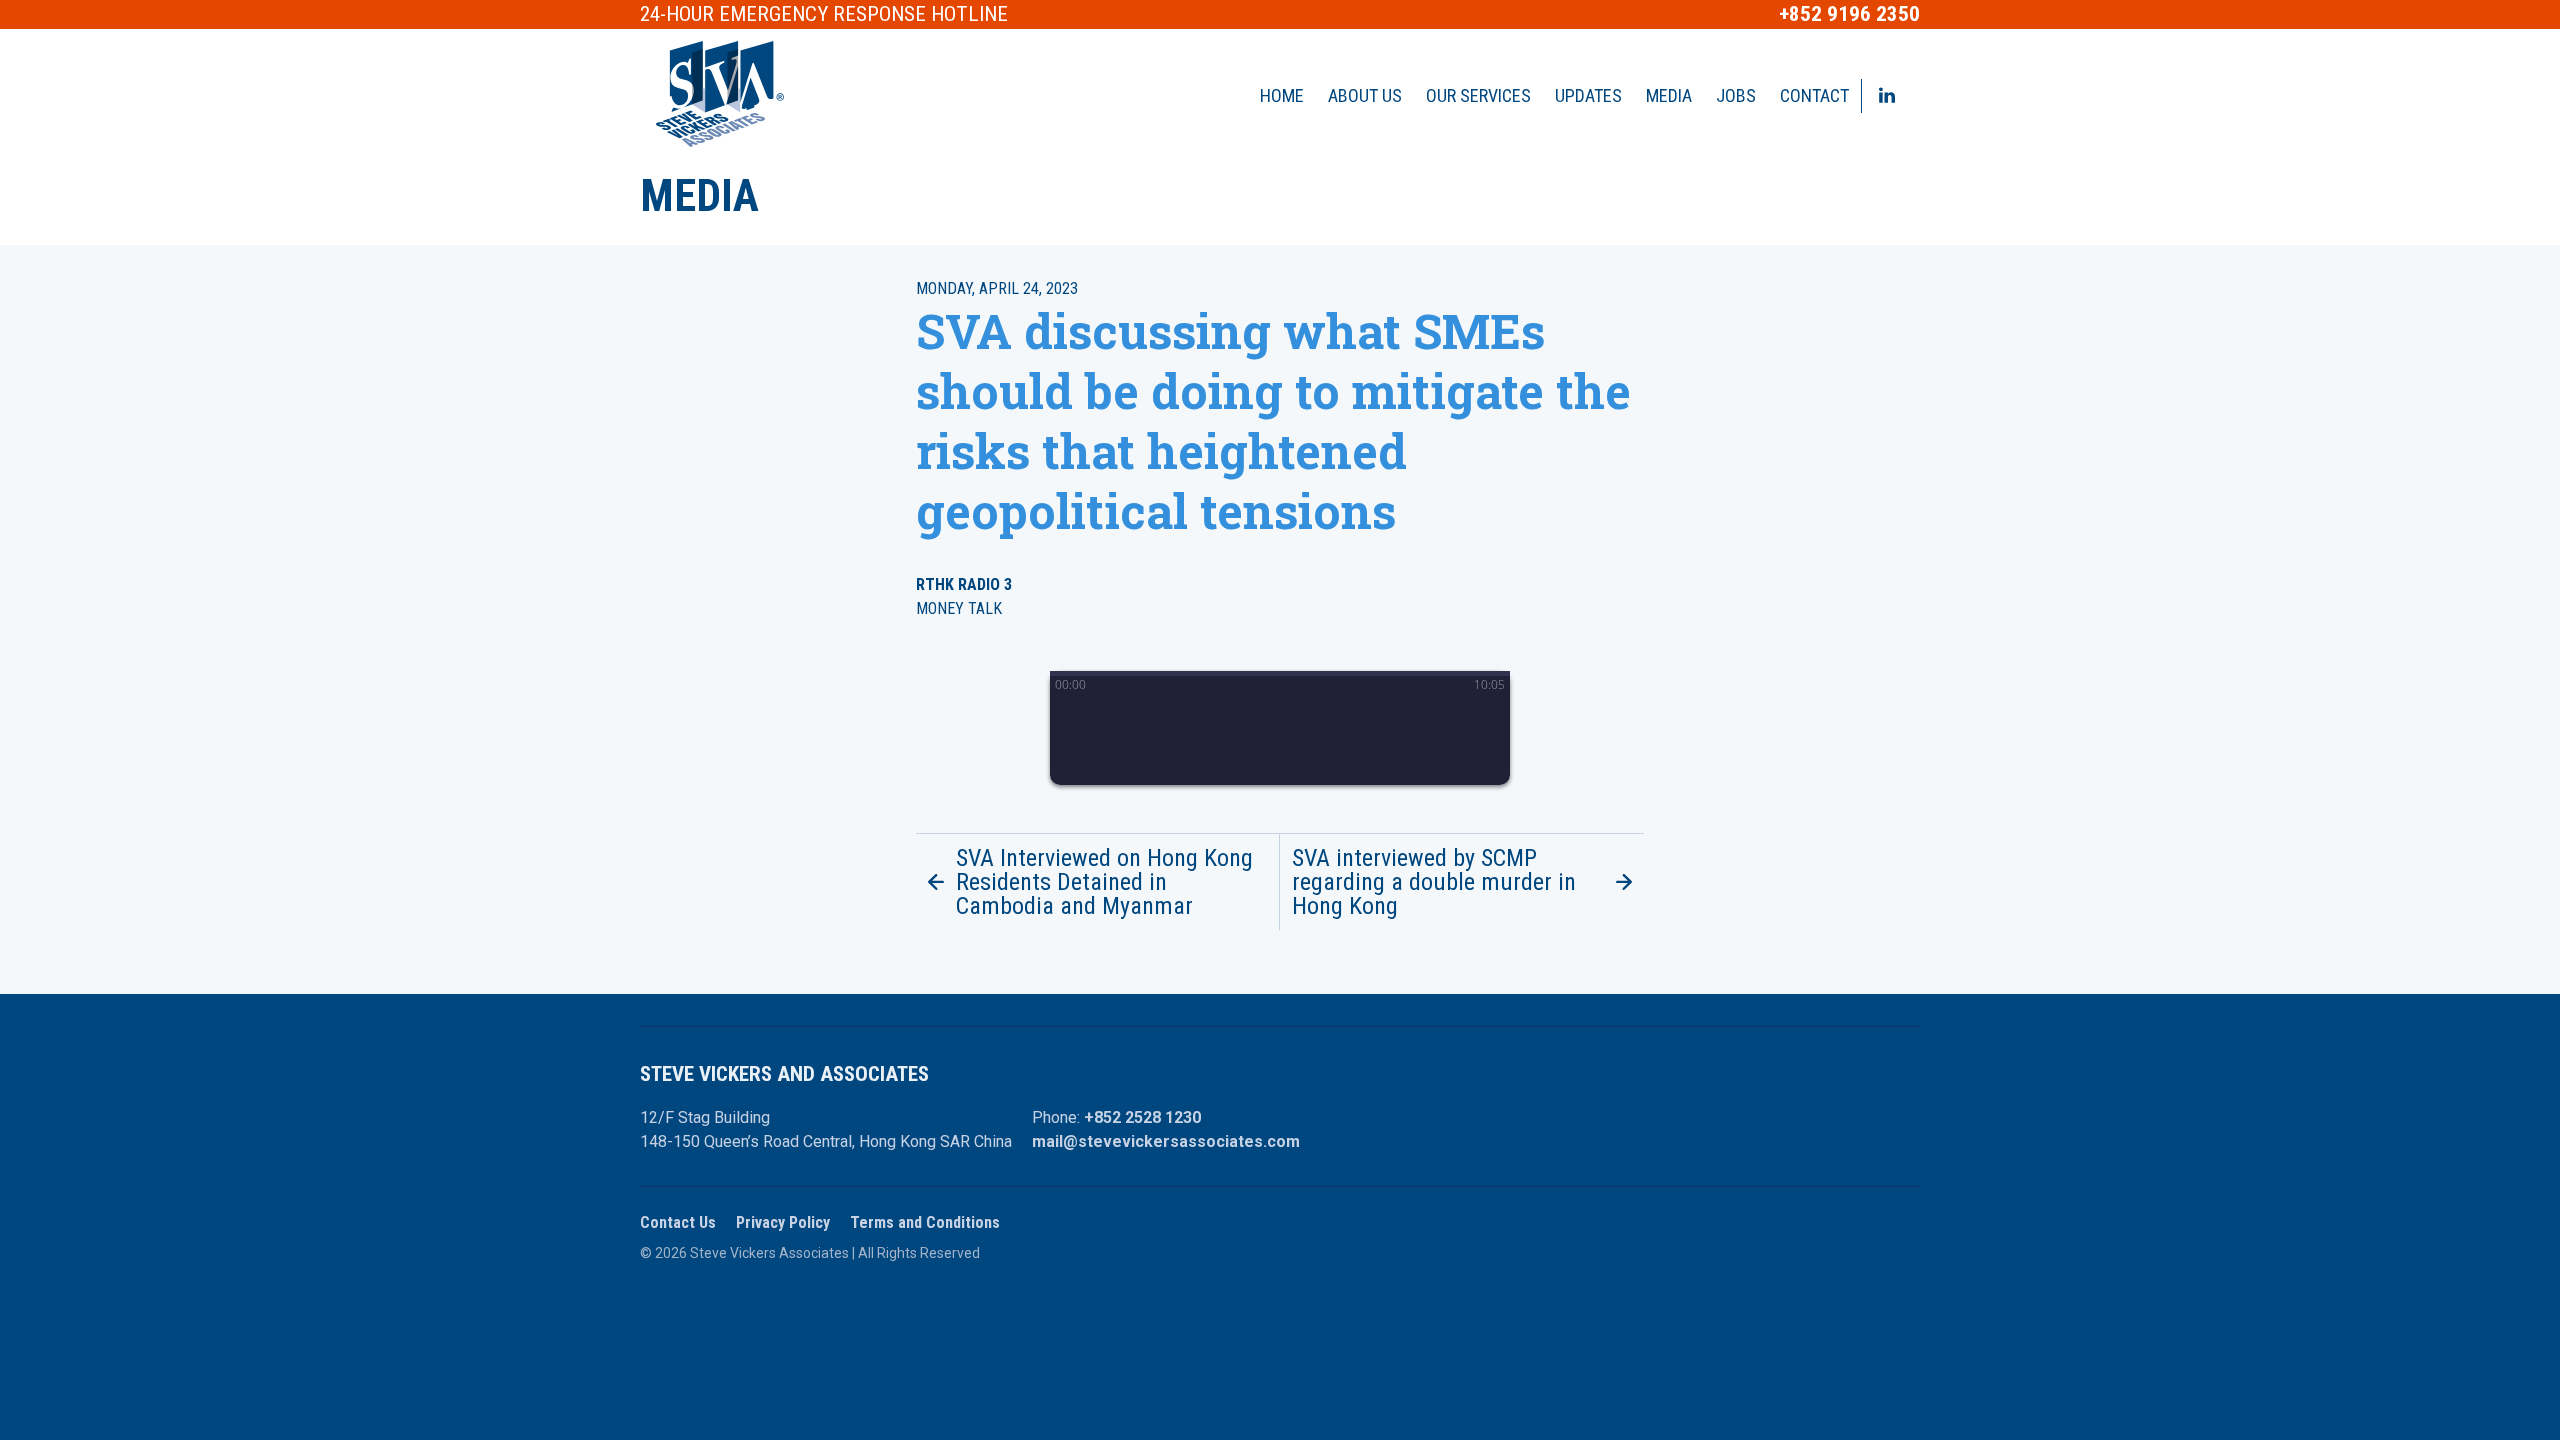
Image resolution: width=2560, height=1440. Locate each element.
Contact (1814, 95)
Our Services (1478, 95)
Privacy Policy (783, 1222)
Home (1282, 95)
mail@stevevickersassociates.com (1166, 1141)
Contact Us (678, 1222)
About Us (1365, 95)
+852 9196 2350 (1849, 14)
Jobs (1736, 95)
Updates (1588, 95)
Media (1669, 95)
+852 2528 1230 (1142, 1117)
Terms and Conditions (925, 1222)
